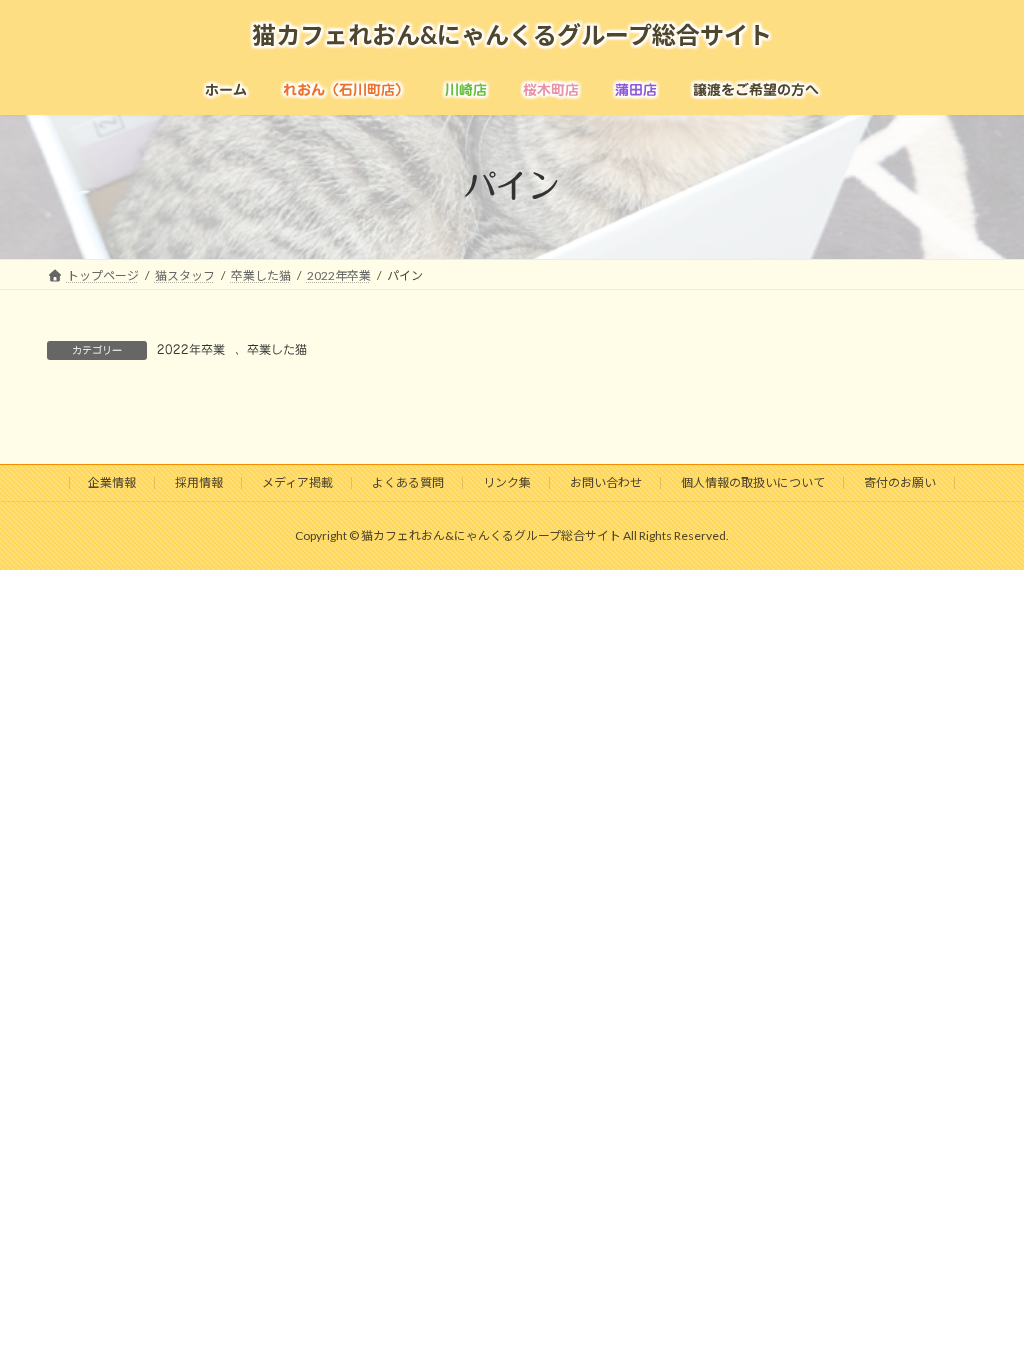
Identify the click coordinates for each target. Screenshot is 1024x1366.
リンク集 (507, 482)
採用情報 (199, 482)
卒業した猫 (277, 349)
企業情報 (112, 482)
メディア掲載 (297, 482)
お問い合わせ (606, 482)
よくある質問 (408, 482)
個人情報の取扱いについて (753, 482)
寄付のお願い (900, 482)
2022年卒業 (191, 349)
